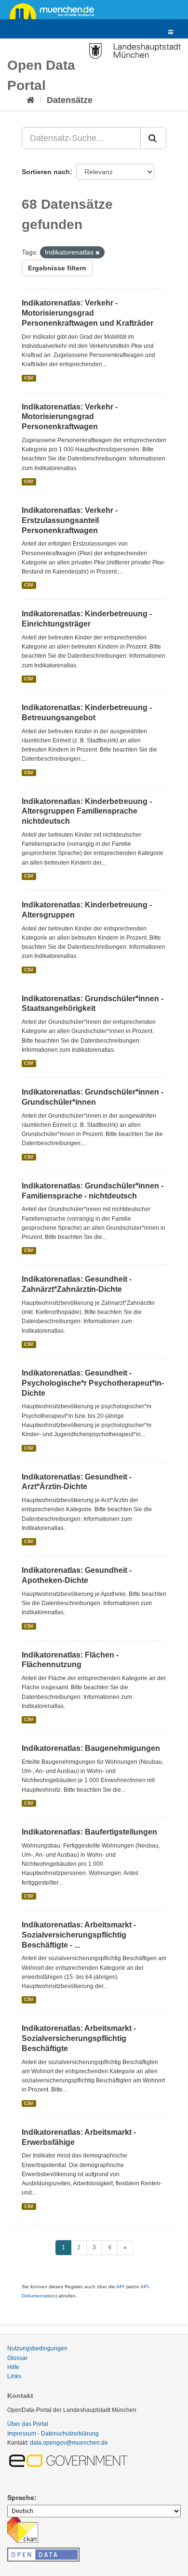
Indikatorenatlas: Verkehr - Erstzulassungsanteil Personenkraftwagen (70, 520)
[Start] (31, 100)
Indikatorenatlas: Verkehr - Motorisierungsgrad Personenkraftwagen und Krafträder (87, 313)
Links (14, 2376)
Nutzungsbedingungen (37, 2348)
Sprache (21, 2498)
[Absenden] (153, 138)
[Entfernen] (98, 253)
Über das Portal (28, 2424)
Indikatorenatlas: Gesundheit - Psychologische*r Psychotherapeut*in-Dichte (93, 1383)
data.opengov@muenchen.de (69, 2443)
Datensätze (70, 100)
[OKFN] (43, 2552)
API (120, 2287)
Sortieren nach (46, 172)
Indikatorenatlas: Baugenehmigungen (91, 1748)
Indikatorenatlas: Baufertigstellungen (89, 1832)
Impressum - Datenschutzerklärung (53, 2434)
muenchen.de (55, 11)
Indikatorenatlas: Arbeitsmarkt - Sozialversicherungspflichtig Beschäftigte (79, 2038)
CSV (29, 378)
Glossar (17, 2358)
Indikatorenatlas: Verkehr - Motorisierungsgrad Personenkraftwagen (70, 417)
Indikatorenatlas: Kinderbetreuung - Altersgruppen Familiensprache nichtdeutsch (87, 811)
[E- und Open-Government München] (70, 2460)
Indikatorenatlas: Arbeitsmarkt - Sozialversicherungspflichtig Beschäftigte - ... (79, 1935)
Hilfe (13, 2367)
